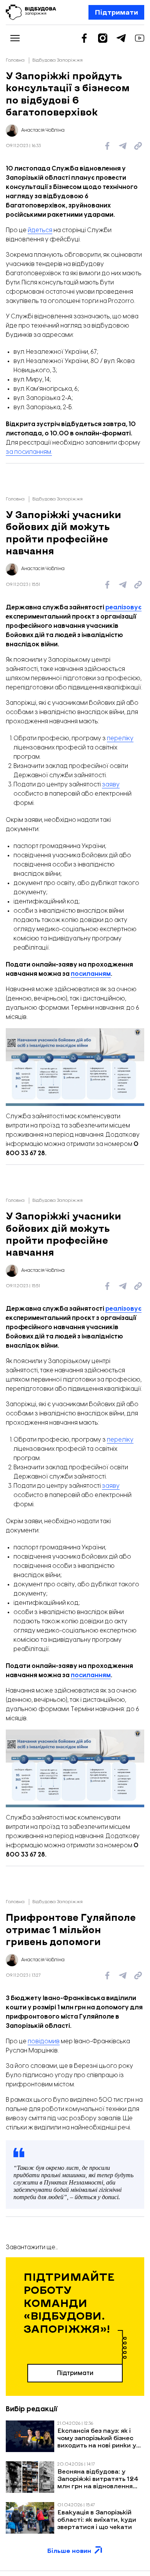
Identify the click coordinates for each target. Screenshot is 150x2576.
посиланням (91, 974)
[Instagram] (103, 38)
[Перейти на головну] (31, 12)
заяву (111, 785)
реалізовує (123, 608)
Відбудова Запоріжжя (57, 60)
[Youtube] (140, 38)
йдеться (40, 230)
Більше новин (69, 2558)
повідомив (44, 2042)
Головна (15, 60)
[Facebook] (84, 38)
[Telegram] (121, 38)
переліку (120, 739)
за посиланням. (29, 452)
